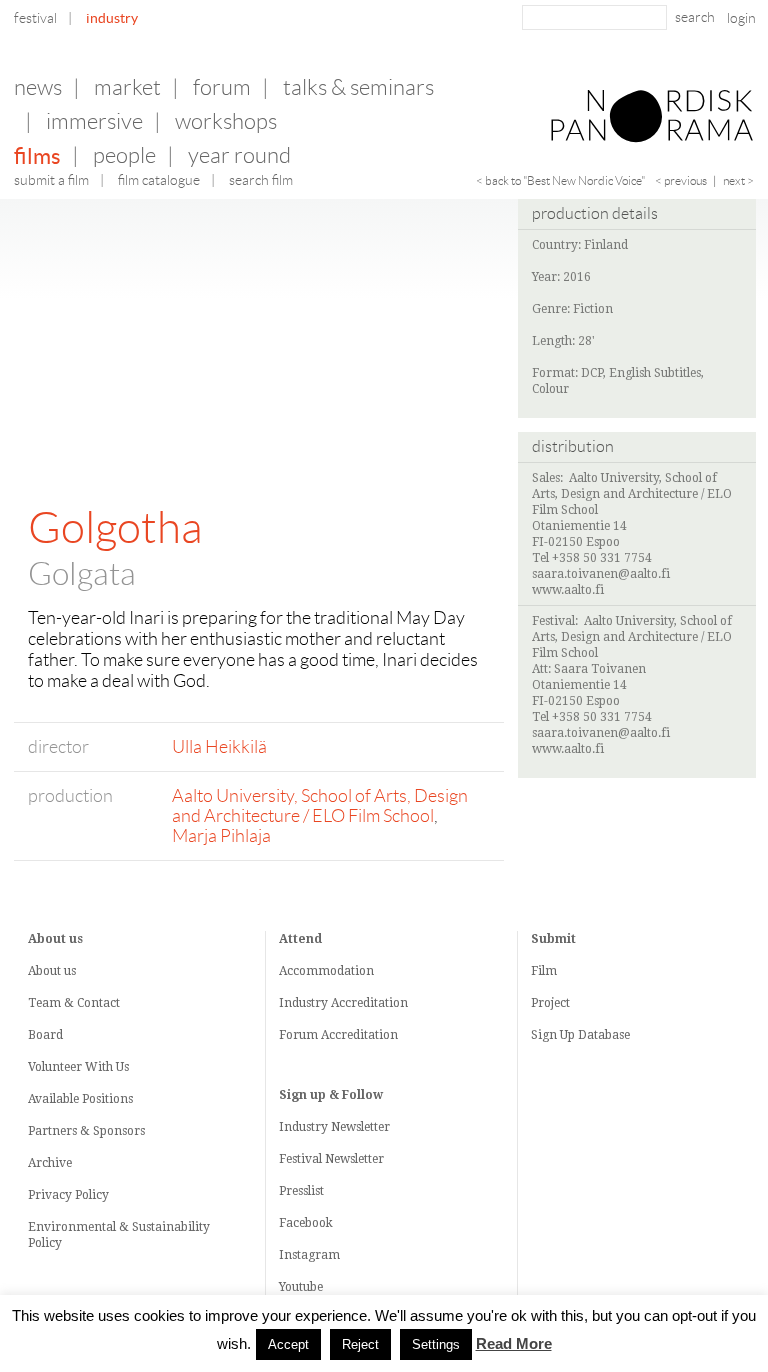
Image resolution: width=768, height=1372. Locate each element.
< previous (681, 180)
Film (544, 971)
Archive (50, 1163)
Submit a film (51, 180)
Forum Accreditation (338, 1035)
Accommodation (326, 971)
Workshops (226, 121)
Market (127, 87)
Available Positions (80, 1099)
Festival (35, 18)
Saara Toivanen (600, 669)
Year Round (239, 155)
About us (52, 971)
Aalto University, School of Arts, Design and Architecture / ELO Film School (320, 806)
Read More (514, 1344)
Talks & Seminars (358, 87)
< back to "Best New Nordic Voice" (560, 180)
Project (550, 1003)
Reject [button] (360, 1344)
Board (45, 1035)
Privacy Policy (68, 1195)
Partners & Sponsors (86, 1131)
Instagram (309, 1255)
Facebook (306, 1223)
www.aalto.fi (568, 590)
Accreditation (369, 1003)
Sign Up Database (580, 1035)
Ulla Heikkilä (219, 747)
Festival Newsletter (331, 1159)
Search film (261, 180)
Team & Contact (74, 1003)
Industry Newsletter (334, 1127)
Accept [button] (288, 1344)
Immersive (94, 121)
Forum (222, 87)
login (741, 18)
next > (738, 180)
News (38, 87)
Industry (112, 18)
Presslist (301, 1191)
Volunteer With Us (78, 1067)
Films (37, 156)
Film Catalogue (159, 180)
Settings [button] (436, 1344)
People (124, 155)
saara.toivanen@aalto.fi (601, 574)
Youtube (301, 1287)
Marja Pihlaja (221, 836)
